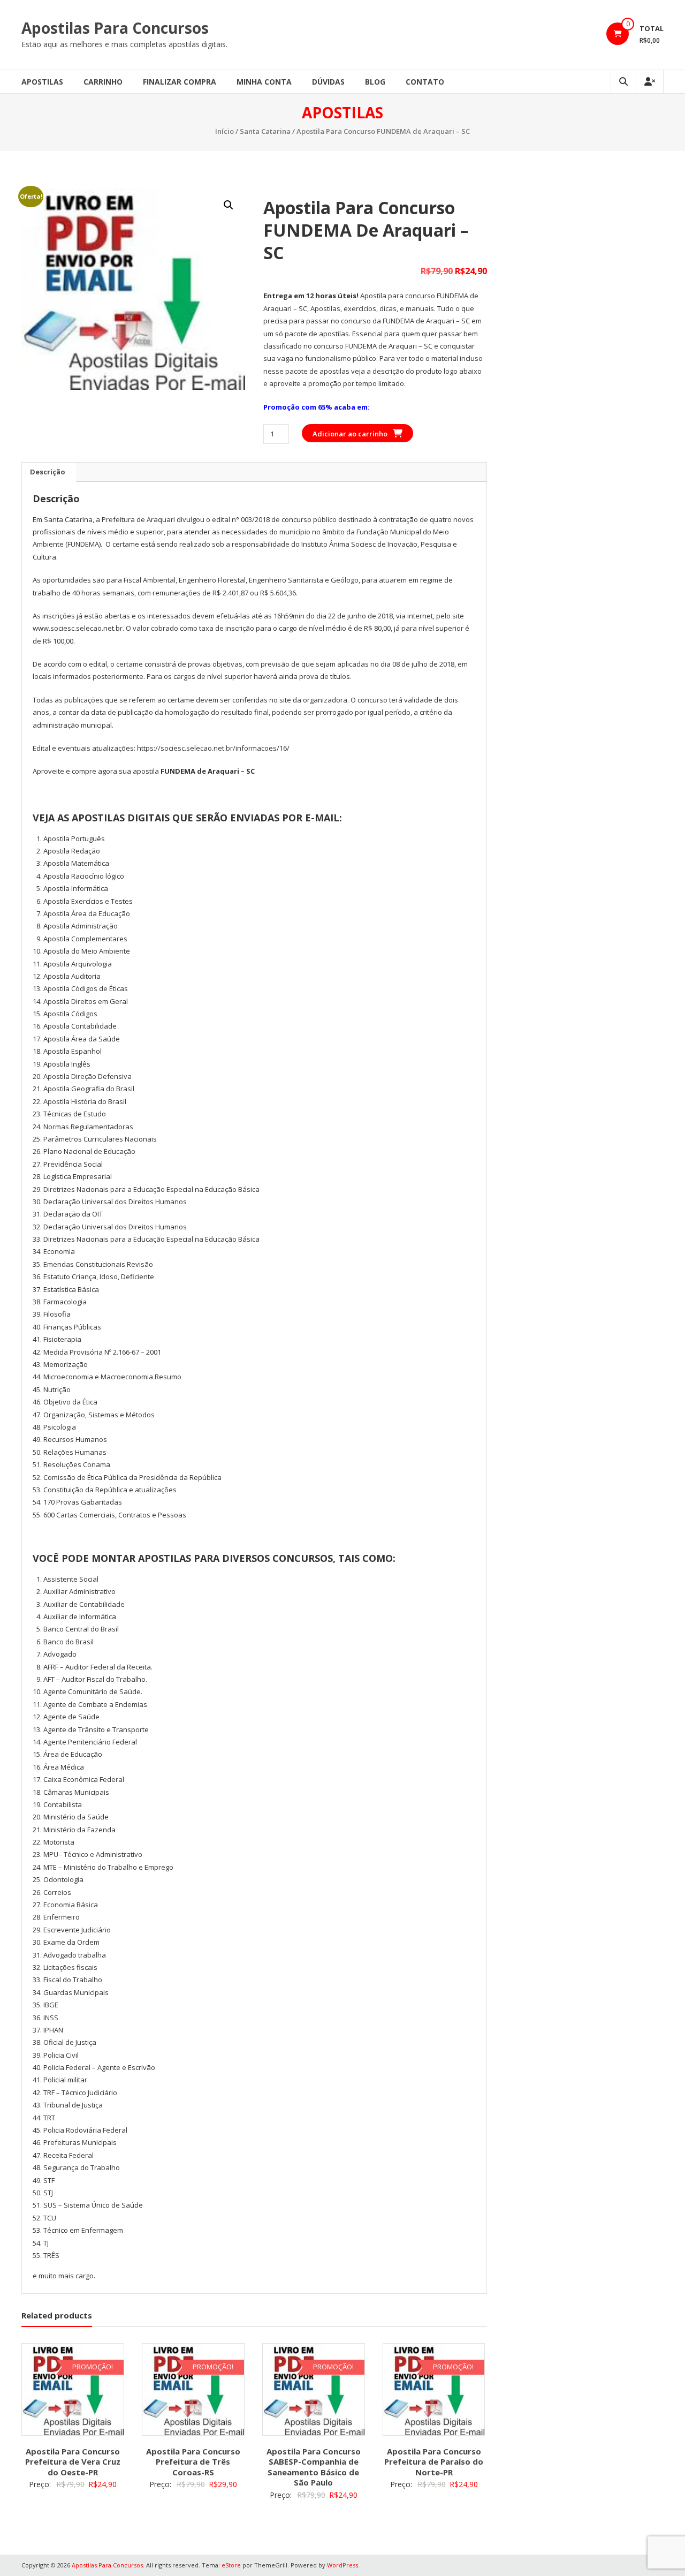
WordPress (342, 2565)
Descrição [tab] (48, 472)
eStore (231, 2565)
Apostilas (42, 82)
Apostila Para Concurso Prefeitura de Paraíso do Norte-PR (434, 2462)
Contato (425, 82)
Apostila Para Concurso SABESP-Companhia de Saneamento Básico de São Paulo (314, 2467)
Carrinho (103, 82)
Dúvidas (328, 82)
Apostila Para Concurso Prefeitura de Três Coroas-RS (193, 2462)
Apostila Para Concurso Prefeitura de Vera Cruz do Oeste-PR (73, 2462)
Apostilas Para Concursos (115, 28)
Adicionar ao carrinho (350, 434)
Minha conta (264, 82)
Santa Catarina (265, 131)
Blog (375, 82)
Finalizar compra (180, 82)
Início (224, 131)
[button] (229, 205)
